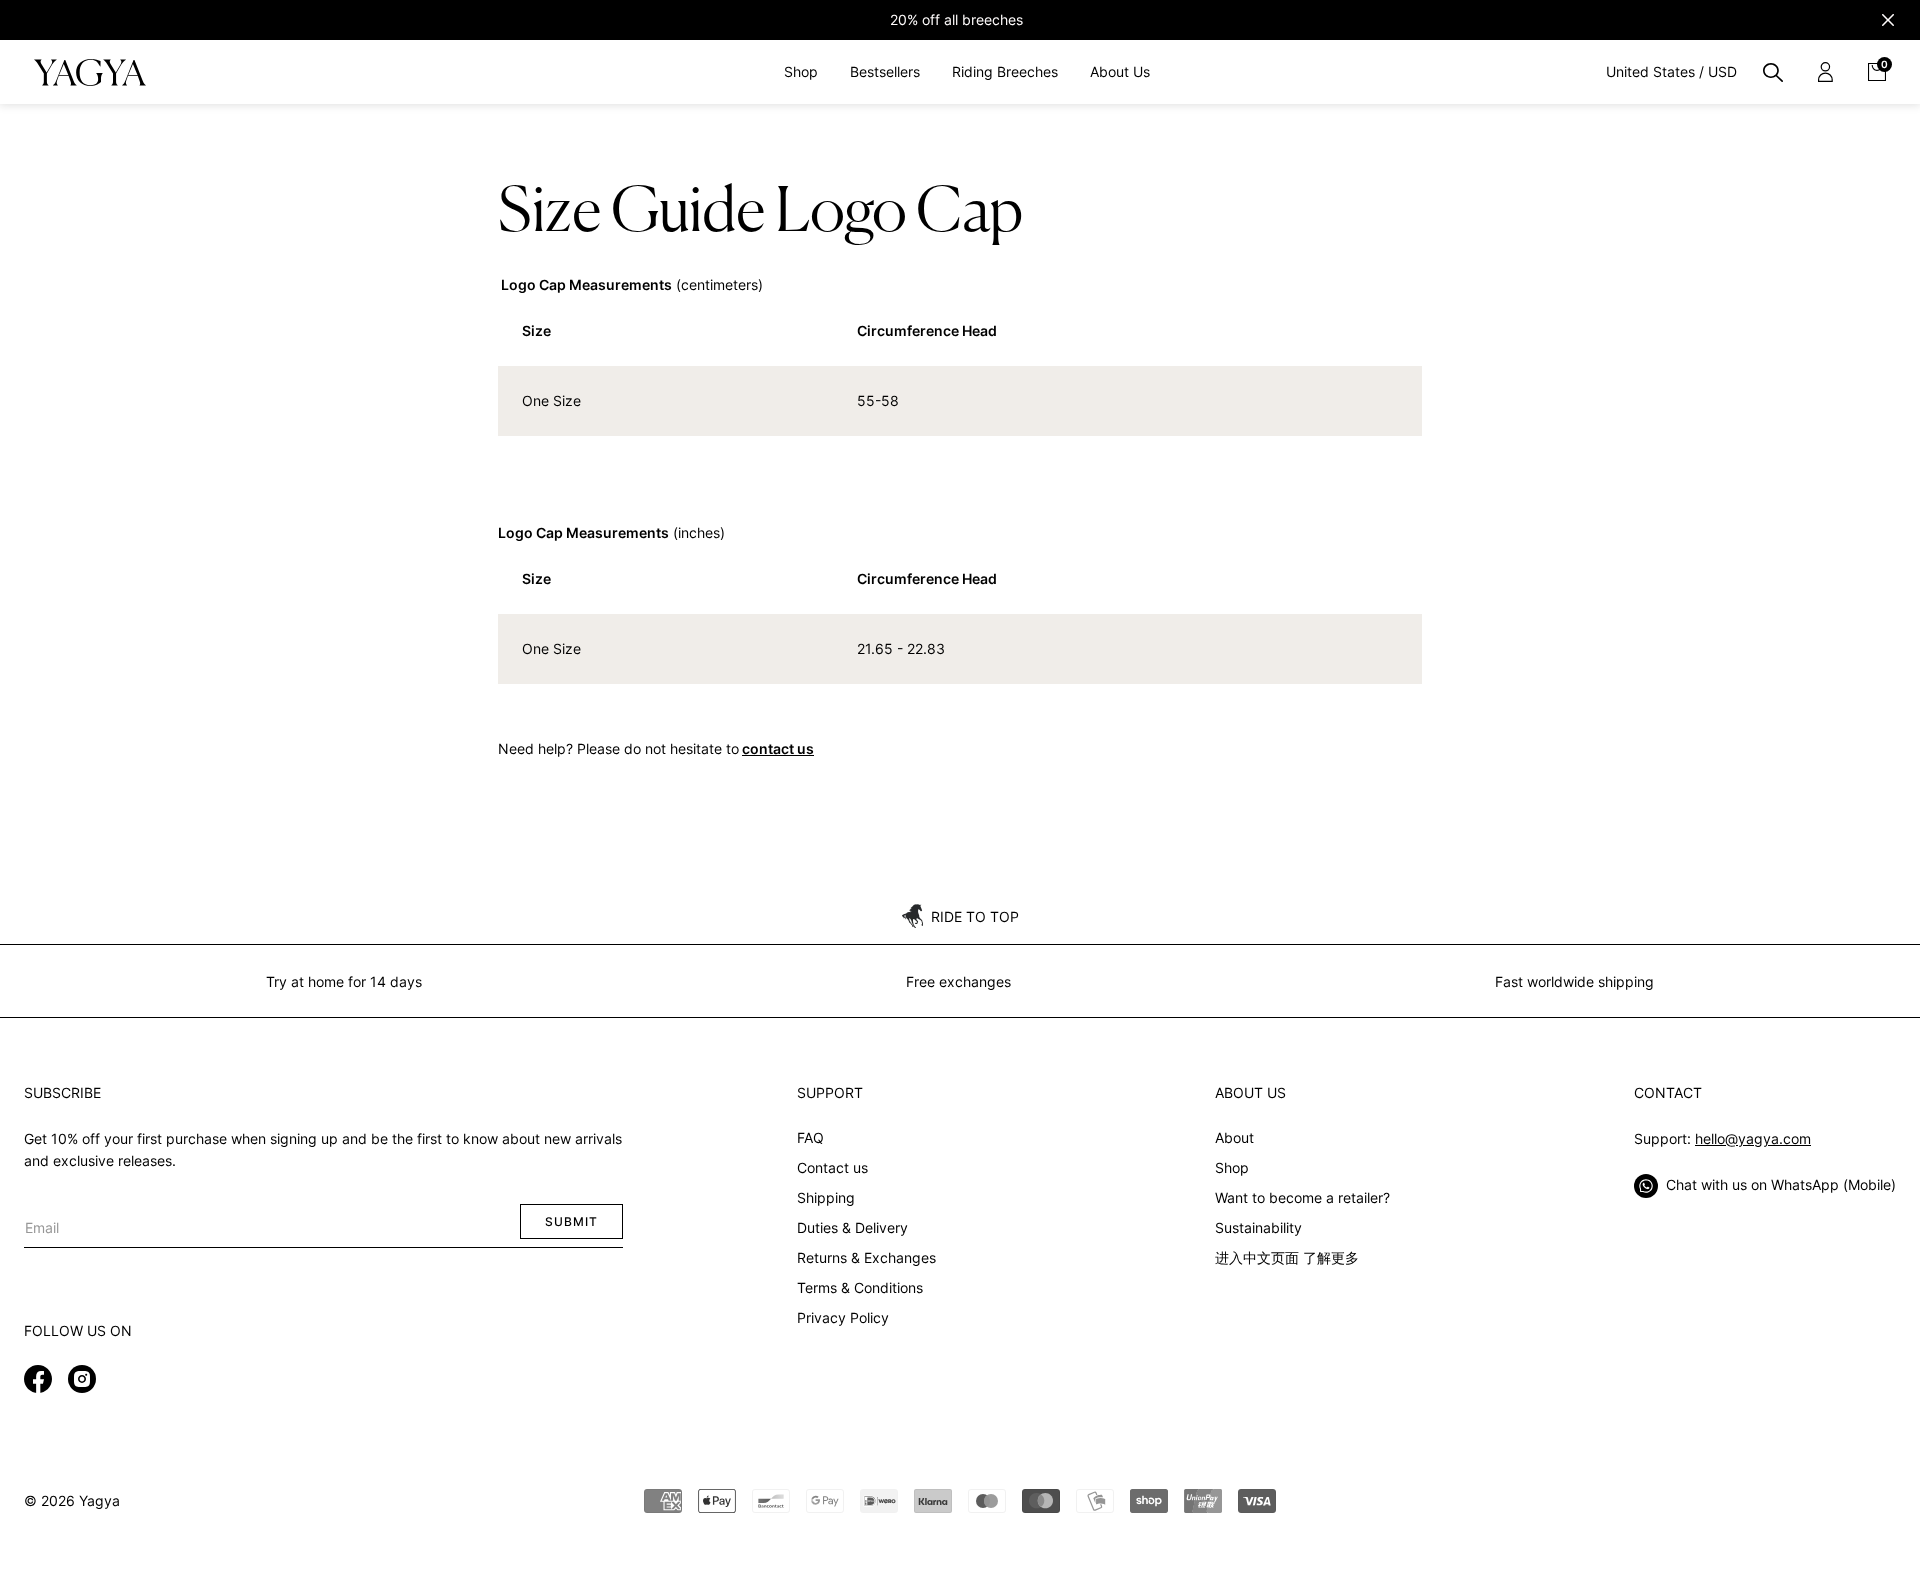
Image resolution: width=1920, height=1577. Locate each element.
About (1234, 1137)
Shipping (826, 1197)
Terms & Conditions (860, 1287)
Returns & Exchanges (866, 1257)
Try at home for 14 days (344, 981)
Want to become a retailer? (1302, 1197)
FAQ (810, 1137)
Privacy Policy (843, 1317)
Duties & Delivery (852, 1227)
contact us (778, 748)
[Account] (1825, 72)
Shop (1232, 1167)
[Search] (1773, 72)
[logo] (89, 72)
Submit (571, 1221)
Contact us (832, 1167)
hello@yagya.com (1753, 1138)
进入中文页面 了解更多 (1287, 1257)
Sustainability (1258, 1227)
